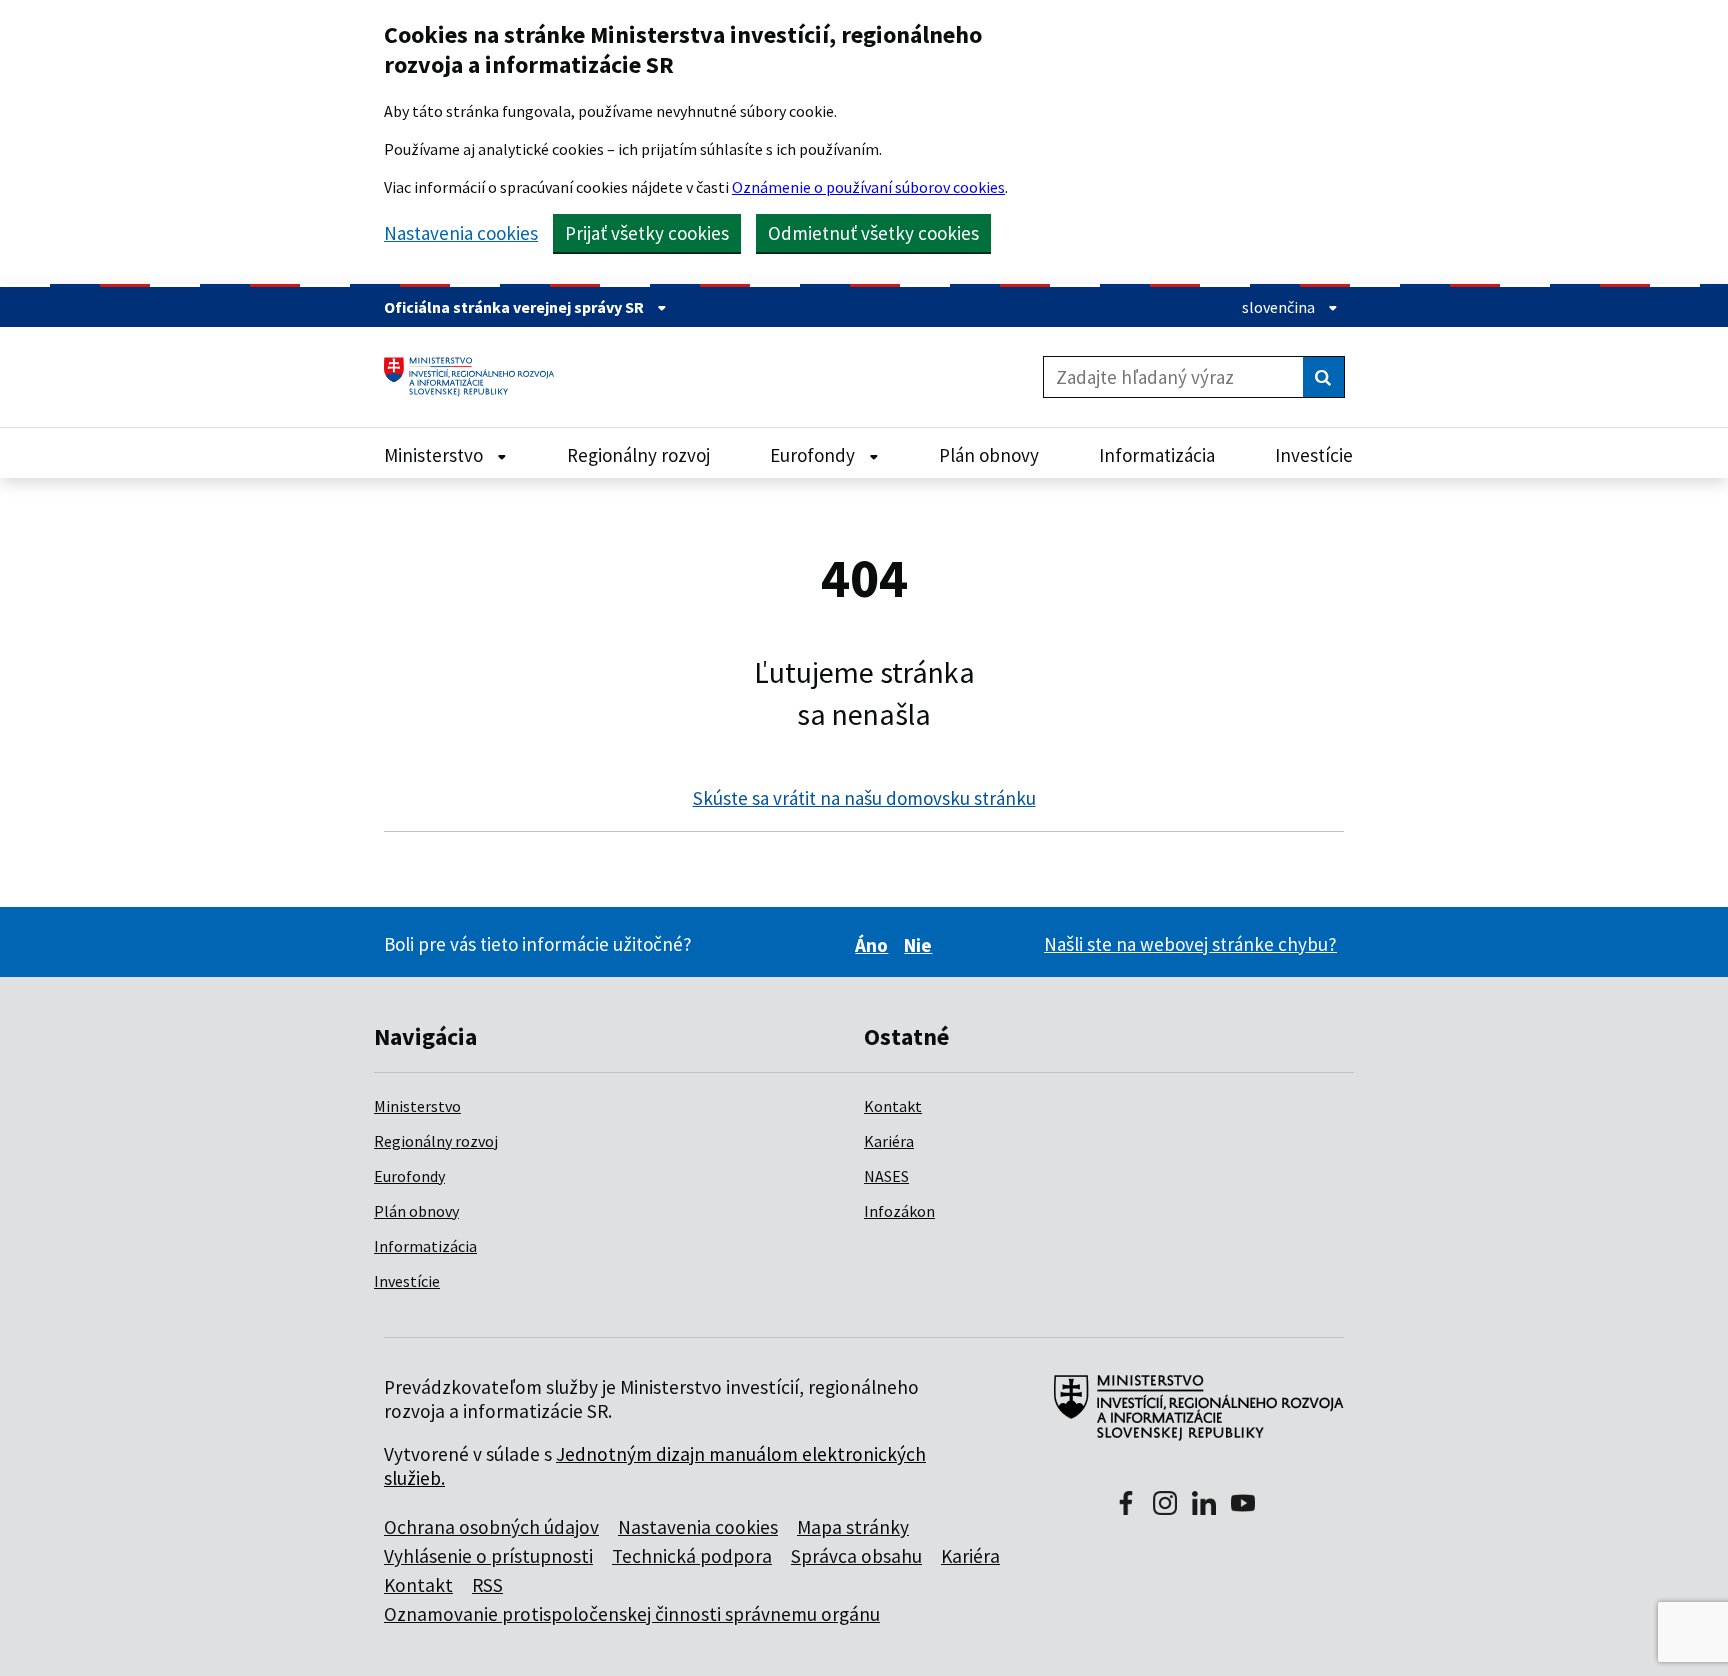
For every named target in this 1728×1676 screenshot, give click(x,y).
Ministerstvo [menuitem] (435, 455)
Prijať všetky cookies (647, 233)
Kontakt (893, 1106)
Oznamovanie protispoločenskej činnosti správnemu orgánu (632, 1614)
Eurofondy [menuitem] (814, 455)
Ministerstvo (417, 1106)
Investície (407, 1281)
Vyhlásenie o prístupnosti (488, 1556)
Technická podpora (692, 1556)
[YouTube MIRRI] (1243, 1505)
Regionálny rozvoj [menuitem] (638, 455)
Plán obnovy (416, 1211)
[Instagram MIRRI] (1165, 1505)
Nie (921, 945)
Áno (874, 945)
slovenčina (1280, 307)
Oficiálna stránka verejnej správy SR (515, 307)
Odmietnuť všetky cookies (873, 233)
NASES (886, 1176)
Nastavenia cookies (461, 233)
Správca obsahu (856, 1556)
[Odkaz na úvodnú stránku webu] (1190, 1418)
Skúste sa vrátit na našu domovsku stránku (864, 798)
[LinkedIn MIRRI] (1204, 1505)
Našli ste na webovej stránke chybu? (1190, 944)
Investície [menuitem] (1314, 455)
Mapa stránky (853, 1527)
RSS (487, 1585)
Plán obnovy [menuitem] (989, 455)
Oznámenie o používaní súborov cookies (868, 187)
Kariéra (889, 1141)
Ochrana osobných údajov (491, 1527)
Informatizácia (425, 1246)
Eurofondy (409, 1176)
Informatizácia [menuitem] (1157, 455)
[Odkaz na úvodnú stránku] (476, 377)
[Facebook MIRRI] (1126, 1505)
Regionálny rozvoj (436, 1141)
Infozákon (899, 1211)
